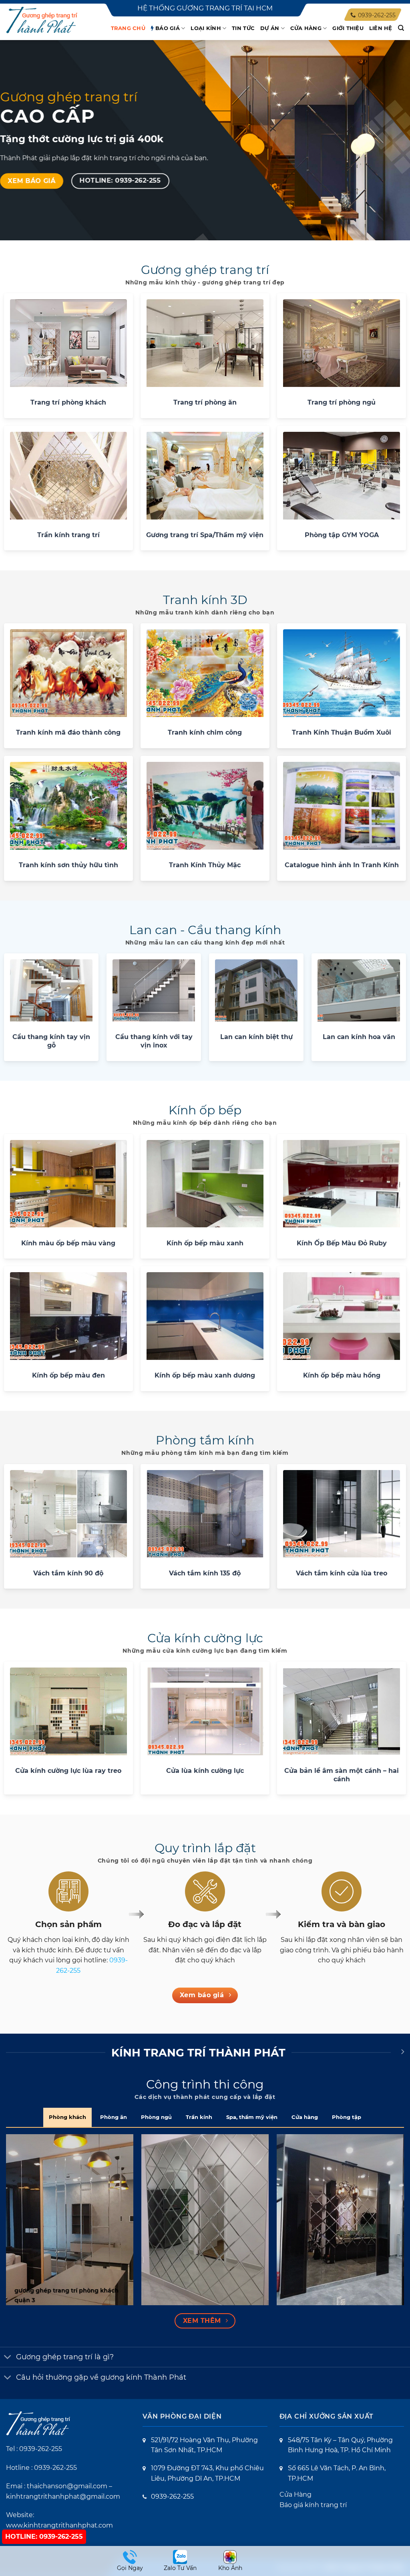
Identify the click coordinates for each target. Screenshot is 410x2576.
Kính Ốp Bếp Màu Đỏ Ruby (342, 1243)
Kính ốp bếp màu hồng (342, 1375)
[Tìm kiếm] (401, 28)
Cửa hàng (306, 28)
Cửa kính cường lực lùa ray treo (68, 1770)
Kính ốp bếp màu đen (68, 1375)
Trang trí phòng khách (68, 402)
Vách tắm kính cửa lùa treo (342, 1573)
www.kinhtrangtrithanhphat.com (59, 2525)
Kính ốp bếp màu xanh (205, 1243)
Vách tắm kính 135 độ (205, 1573)
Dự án (270, 28)
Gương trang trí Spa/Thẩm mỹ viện (205, 535)
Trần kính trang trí (68, 535)
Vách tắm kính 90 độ (68, 1573)
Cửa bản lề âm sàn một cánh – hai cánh (342, 1775)
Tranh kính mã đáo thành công (68, 732)
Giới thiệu (348, 28)
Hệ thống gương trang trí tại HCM (205, 8)
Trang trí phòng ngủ (342, 402)
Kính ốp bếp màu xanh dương (205, 1375)
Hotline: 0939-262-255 (44, 2537)
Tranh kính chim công (205, 732)
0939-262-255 (41, 2449)
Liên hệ (381, 28)
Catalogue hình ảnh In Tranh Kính (342, 865)
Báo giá (168, 28)
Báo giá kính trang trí (313, 2505)
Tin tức (243, 28)
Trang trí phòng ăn (205, 402)
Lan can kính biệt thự (256, 1037)
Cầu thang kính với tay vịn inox (154, 1041)
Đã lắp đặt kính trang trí (83, 41)
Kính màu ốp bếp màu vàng (68, 1243)
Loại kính (206, 28)
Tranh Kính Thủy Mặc (205, 865)
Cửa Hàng (295, 2494)
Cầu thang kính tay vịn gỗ (51, 1041)
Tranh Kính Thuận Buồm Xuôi (342, 732)
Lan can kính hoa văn (359, 1037)
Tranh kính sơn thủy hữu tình (68, 865)
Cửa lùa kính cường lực (205, 1770)
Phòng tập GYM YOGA (342, 535)
